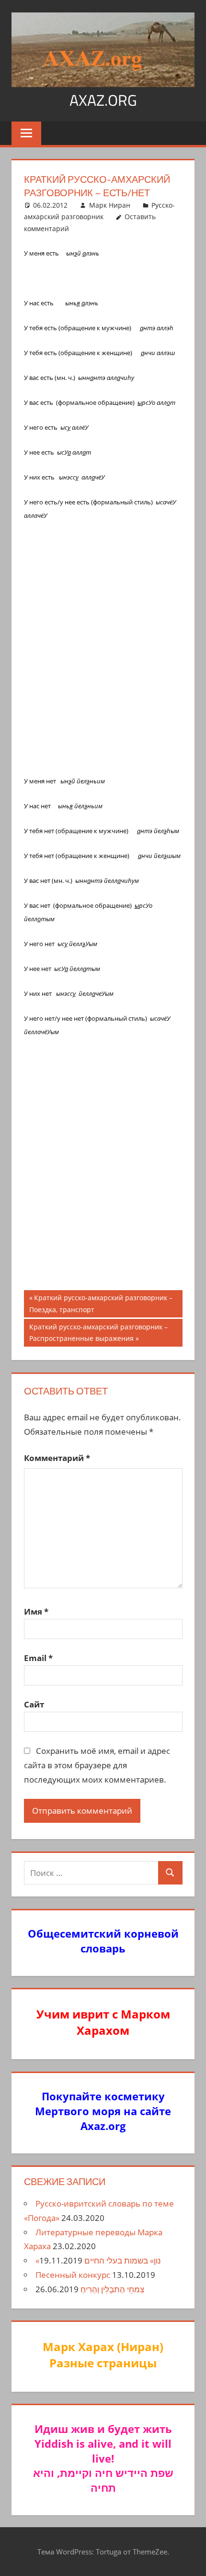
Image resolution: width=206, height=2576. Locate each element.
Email (38, 1658)
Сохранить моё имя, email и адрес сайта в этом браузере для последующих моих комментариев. (97, 1765)
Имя (36, 1611)
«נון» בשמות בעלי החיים (98, 2260)
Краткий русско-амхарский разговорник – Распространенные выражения (98, 1333)
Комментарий (57, 1458)
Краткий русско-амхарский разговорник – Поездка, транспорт (101, 1303)
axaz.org (103, 100)
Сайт (34, 1704)
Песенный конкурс (73, 2275)
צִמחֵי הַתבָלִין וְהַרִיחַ (112, 2289)
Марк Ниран (110, 205)
